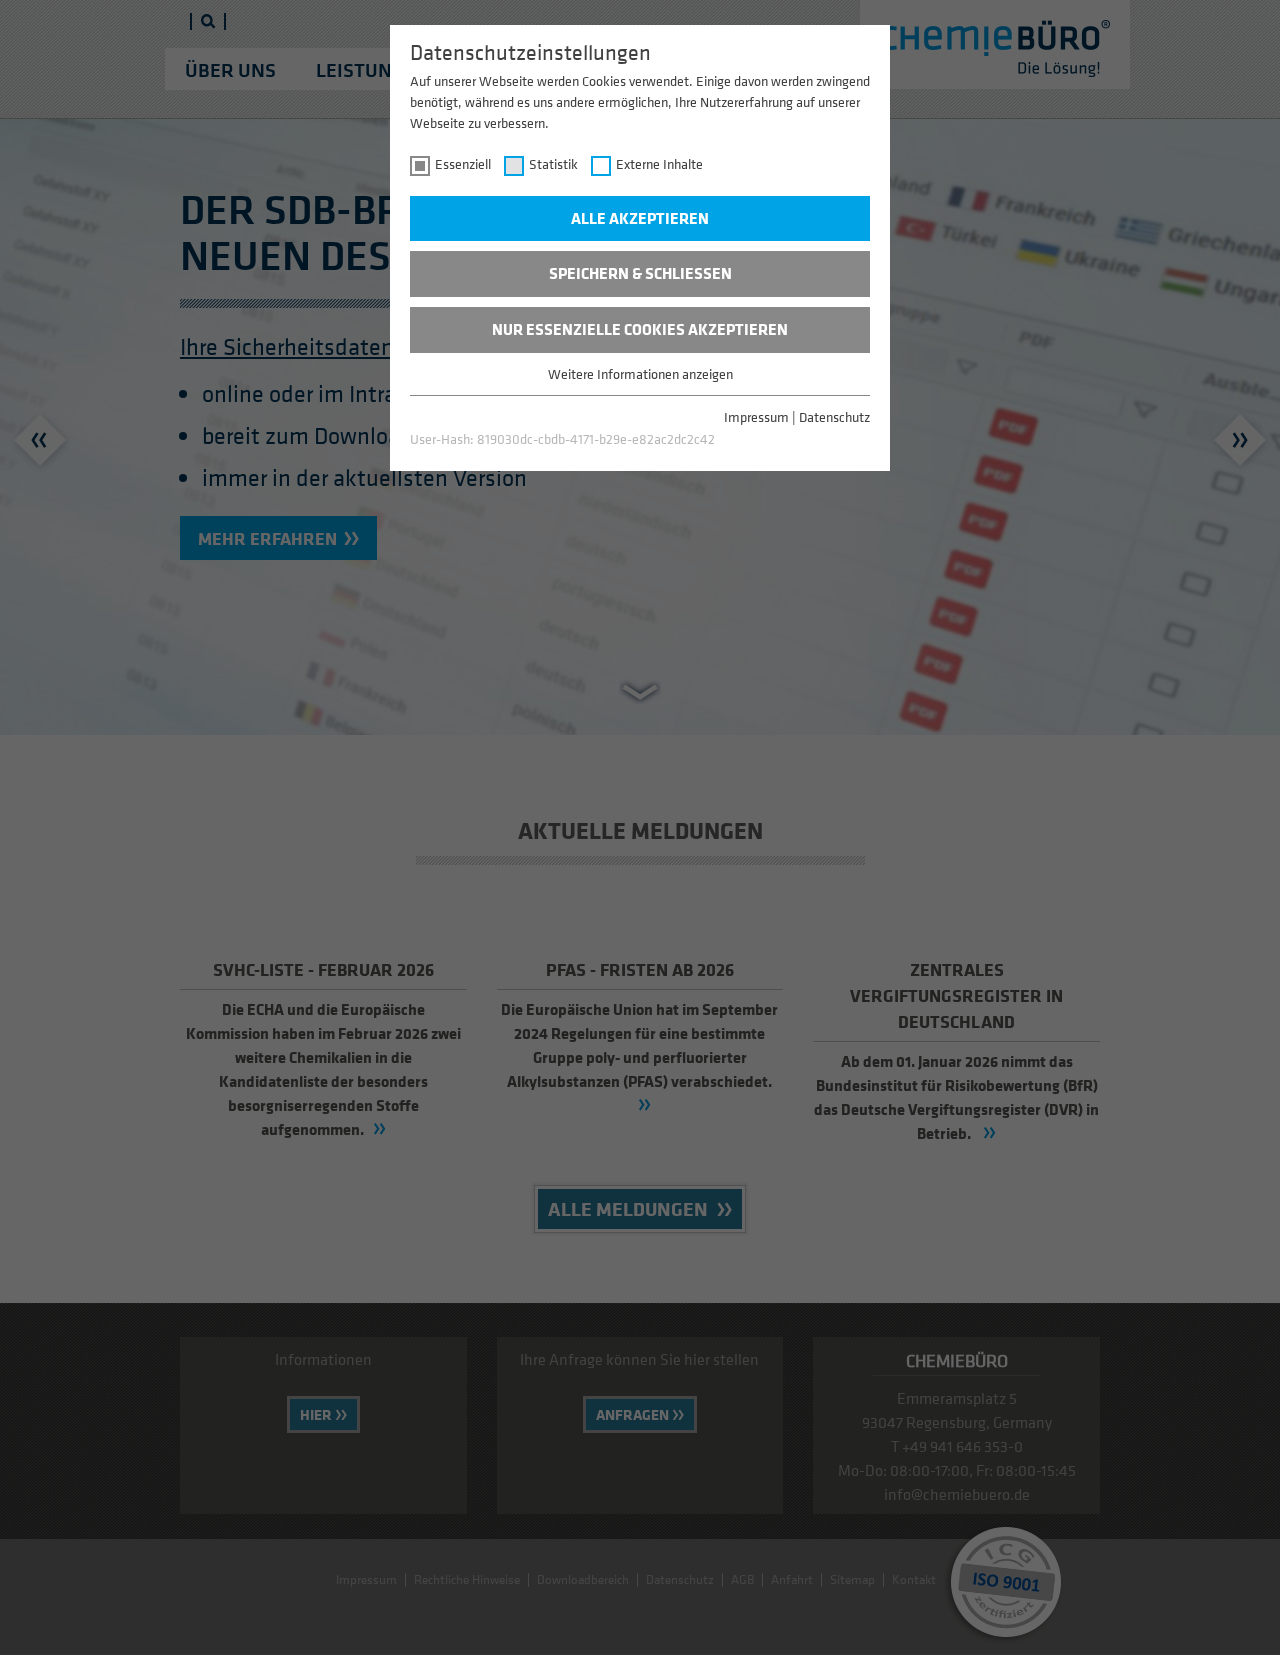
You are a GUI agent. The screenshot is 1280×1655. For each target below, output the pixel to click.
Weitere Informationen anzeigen (640, 373)
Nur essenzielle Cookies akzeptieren (640, 329)
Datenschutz (834, 416)
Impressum (756, 416)
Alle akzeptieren (640, 218)
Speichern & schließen (640, 273)
